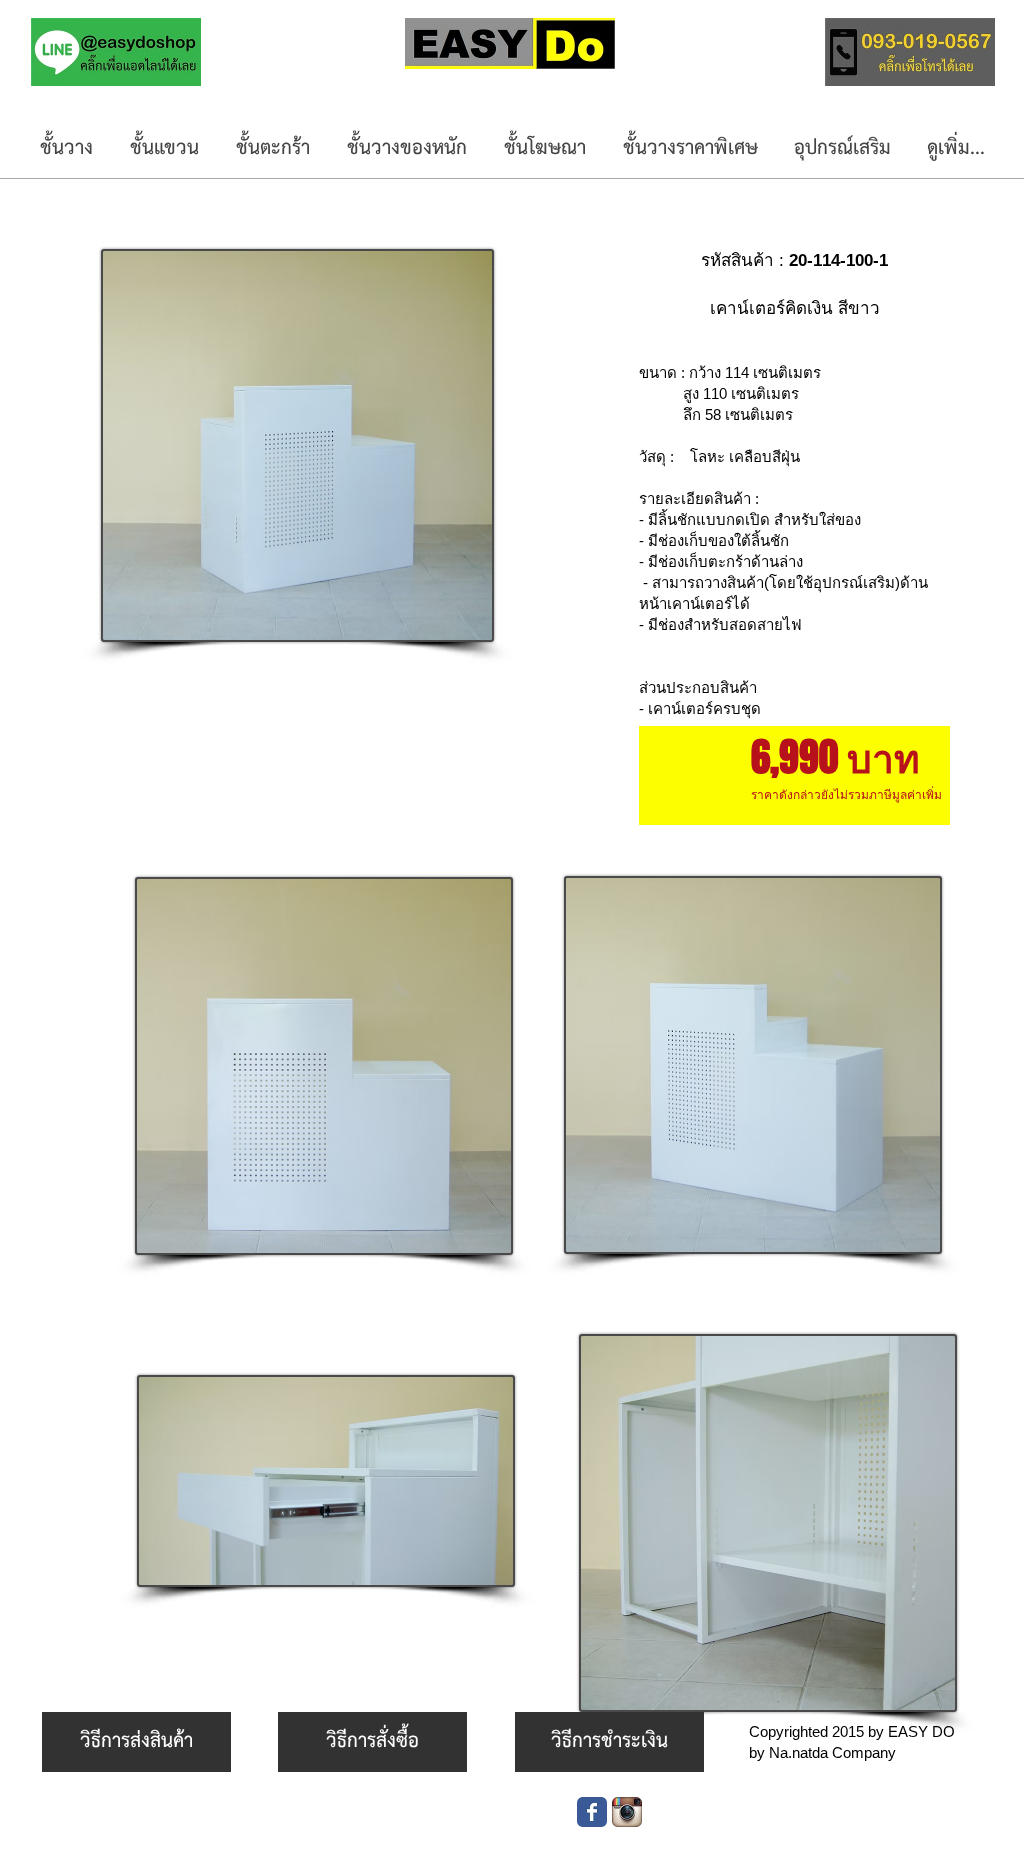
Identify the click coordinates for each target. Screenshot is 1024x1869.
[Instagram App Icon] (627, 1812)
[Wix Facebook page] (592, 1812)
